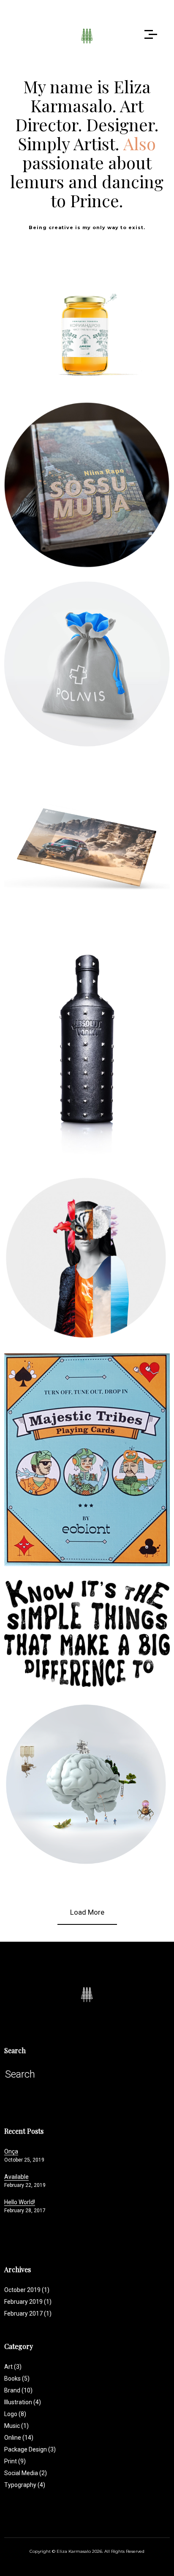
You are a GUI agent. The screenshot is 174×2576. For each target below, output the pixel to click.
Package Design (101, 327)
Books (74, 479)
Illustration (87, 1461)
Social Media (26, 2473)
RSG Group (87, 1767)
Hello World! (20, 2202)
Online (114, 665)
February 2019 (23, 2302)
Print (145, 327)
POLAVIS (87, 647)
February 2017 (23, 2314)
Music (72, 1044)
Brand (31, 327)
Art (13, 2367)
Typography (101, 1627)
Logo (58, 327)
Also (140, 143)
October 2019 (22, 2290)
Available (16, 2177)
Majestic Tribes (87, 1443)
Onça (11, 2151)
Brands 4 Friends (87, 1240)
